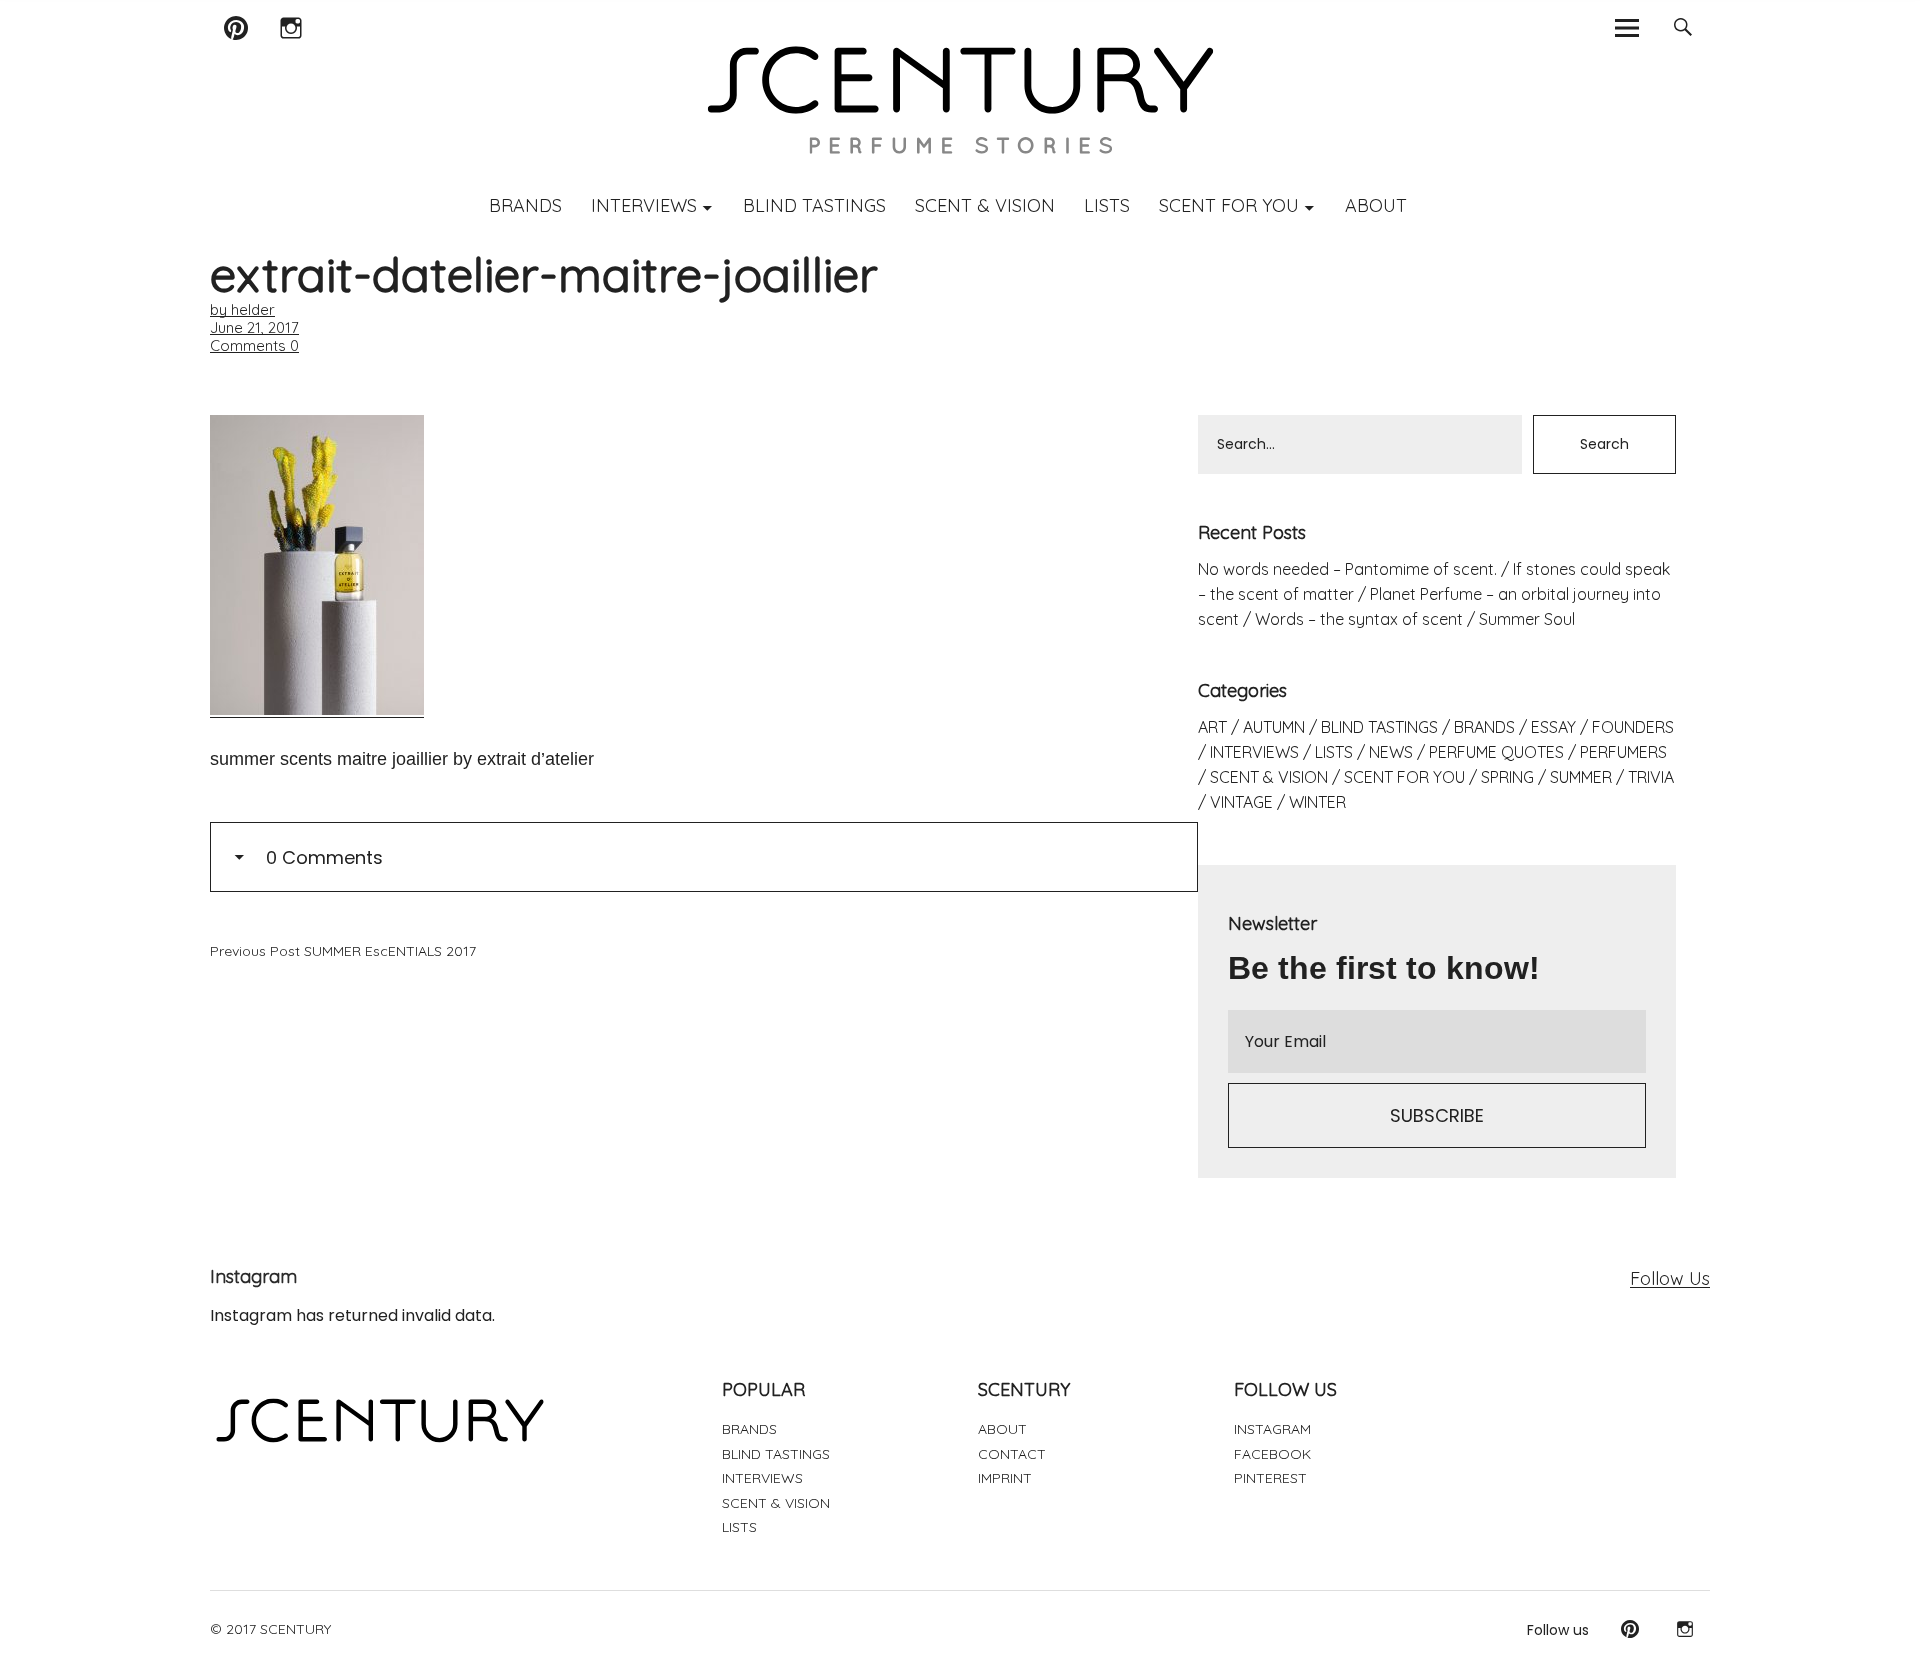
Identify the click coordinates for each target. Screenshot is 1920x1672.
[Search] (1682, 27)
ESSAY (1553, 727)
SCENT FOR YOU (1229, 205)
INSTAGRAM (1272, 1429)
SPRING (1507, 777)
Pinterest (235, 53)
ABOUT (1376, 205)
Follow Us (1670, 1278)
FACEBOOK (1272, 1454)
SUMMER (1581, 777)
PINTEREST (1270, 1478)
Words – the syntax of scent (1359, 619)
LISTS (1107, 205)
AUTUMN (1274, 727)
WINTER (1317, 802)
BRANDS (525, 205)
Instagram (290, 53)
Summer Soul (1527, 619)
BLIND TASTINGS (814, 205)
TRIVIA (1651, 777)
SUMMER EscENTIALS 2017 (343, 951)
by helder (242, 309)
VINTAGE (1241, 802)
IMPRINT (1005, 1478)
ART (1212, 727)
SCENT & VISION (985, 205)
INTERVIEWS (644, 205)
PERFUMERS (1623, 752)
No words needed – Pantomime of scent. (1347, 569)
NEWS (1391, 752)
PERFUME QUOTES (1496, 752)
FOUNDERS (1633, 727)
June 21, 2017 (254, 327)
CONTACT (1012, 1454)
